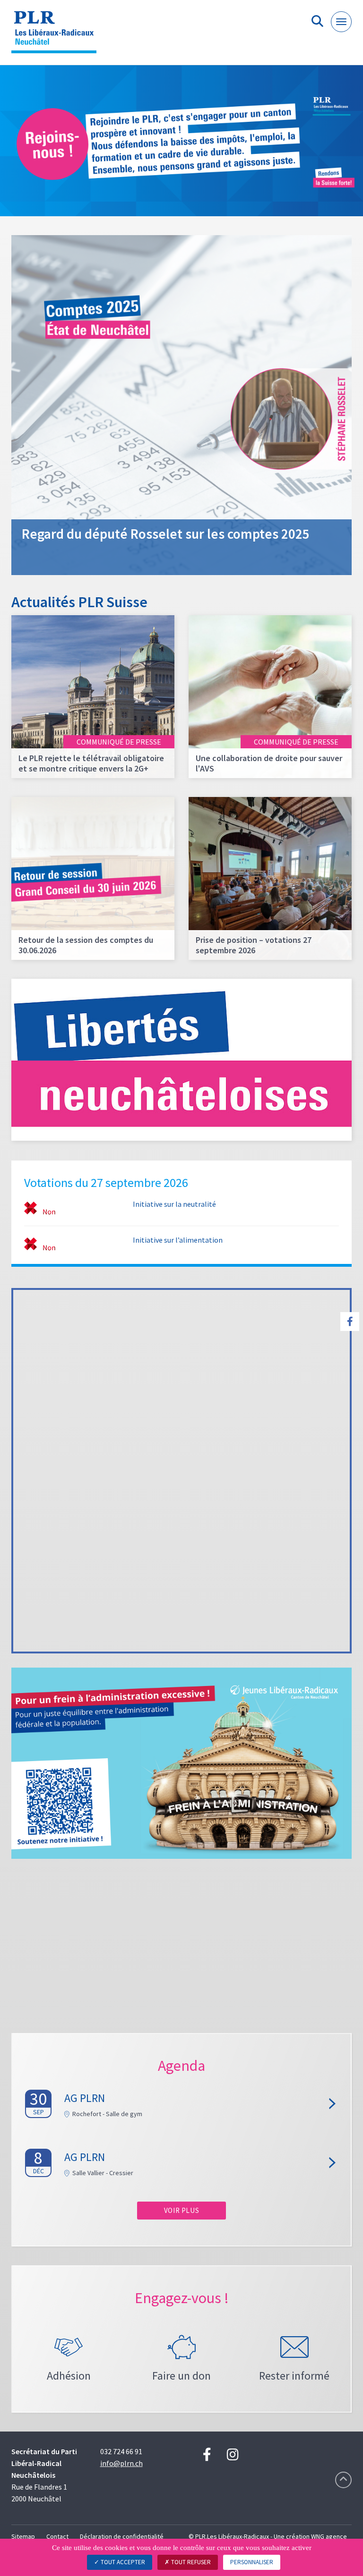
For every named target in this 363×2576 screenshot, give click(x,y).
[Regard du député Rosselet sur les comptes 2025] (181, 404)
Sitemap (23, 2536)
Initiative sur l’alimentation (178, 1240)
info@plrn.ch (121, 2463)
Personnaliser (252, 2562)
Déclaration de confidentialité (122, 2536)
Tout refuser (190, 2562)
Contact (57, 2536)
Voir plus (181, 2210)
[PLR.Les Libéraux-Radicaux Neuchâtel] (57, 36)
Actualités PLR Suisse (79, 602)
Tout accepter (122, 2562)
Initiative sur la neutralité (174, 1204)
